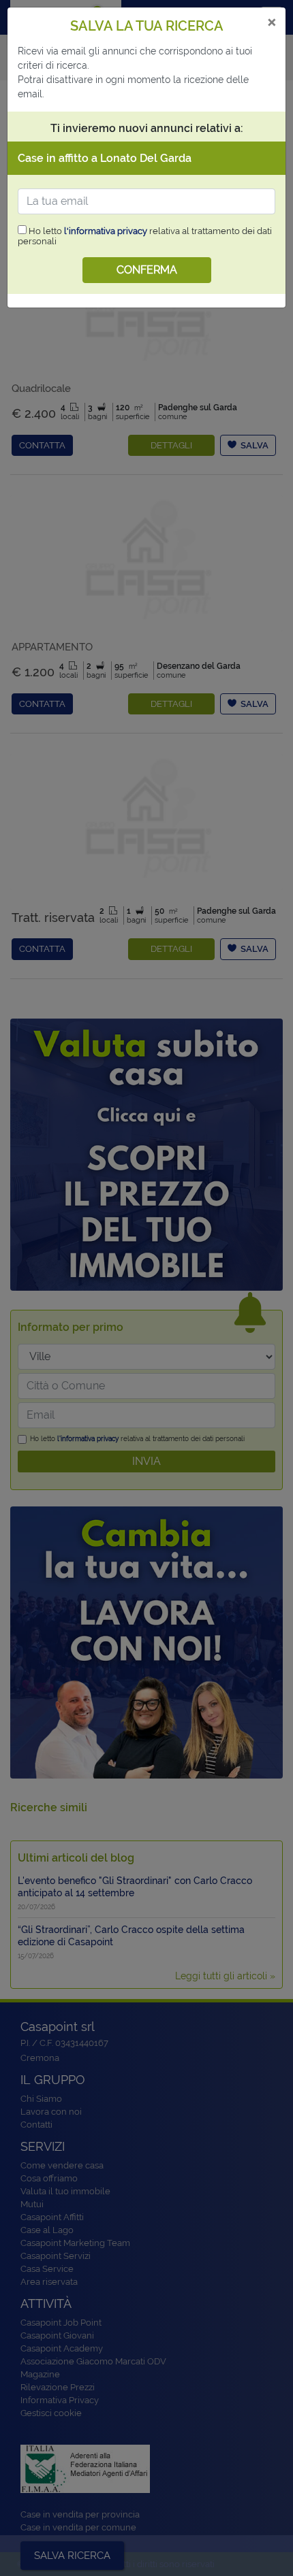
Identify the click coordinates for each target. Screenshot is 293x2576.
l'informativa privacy (106, 231)
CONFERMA (147, 270)
